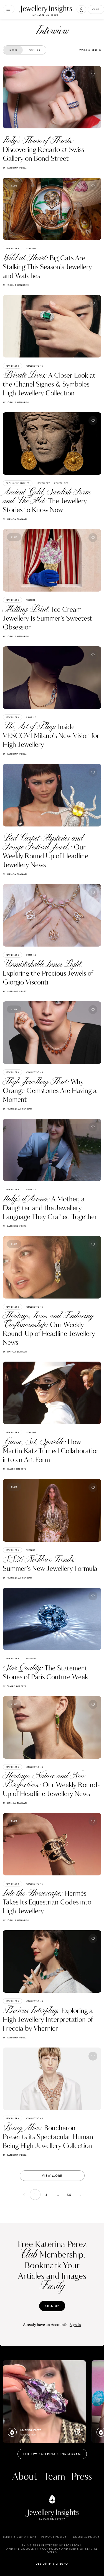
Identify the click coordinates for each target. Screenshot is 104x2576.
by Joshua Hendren (16, 285)
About (25, 2477)
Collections (35, 366)
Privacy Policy (54, 2537)
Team (54, 2477)
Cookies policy (86, 2537)
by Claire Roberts (14, 1469)
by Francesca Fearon (17, 1109)
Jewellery (12, 248)
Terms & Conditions (20, 2537)
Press (82, 2477)
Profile (31, 717)
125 (69, 2195)
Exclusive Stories (18, 483)
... (58, 2195)
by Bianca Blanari (15, 519)
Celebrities (61, 483)
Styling (31, 248)
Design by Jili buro (52, 2564)
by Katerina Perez (15, 168)
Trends (31, 600)
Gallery (31, 1658)
